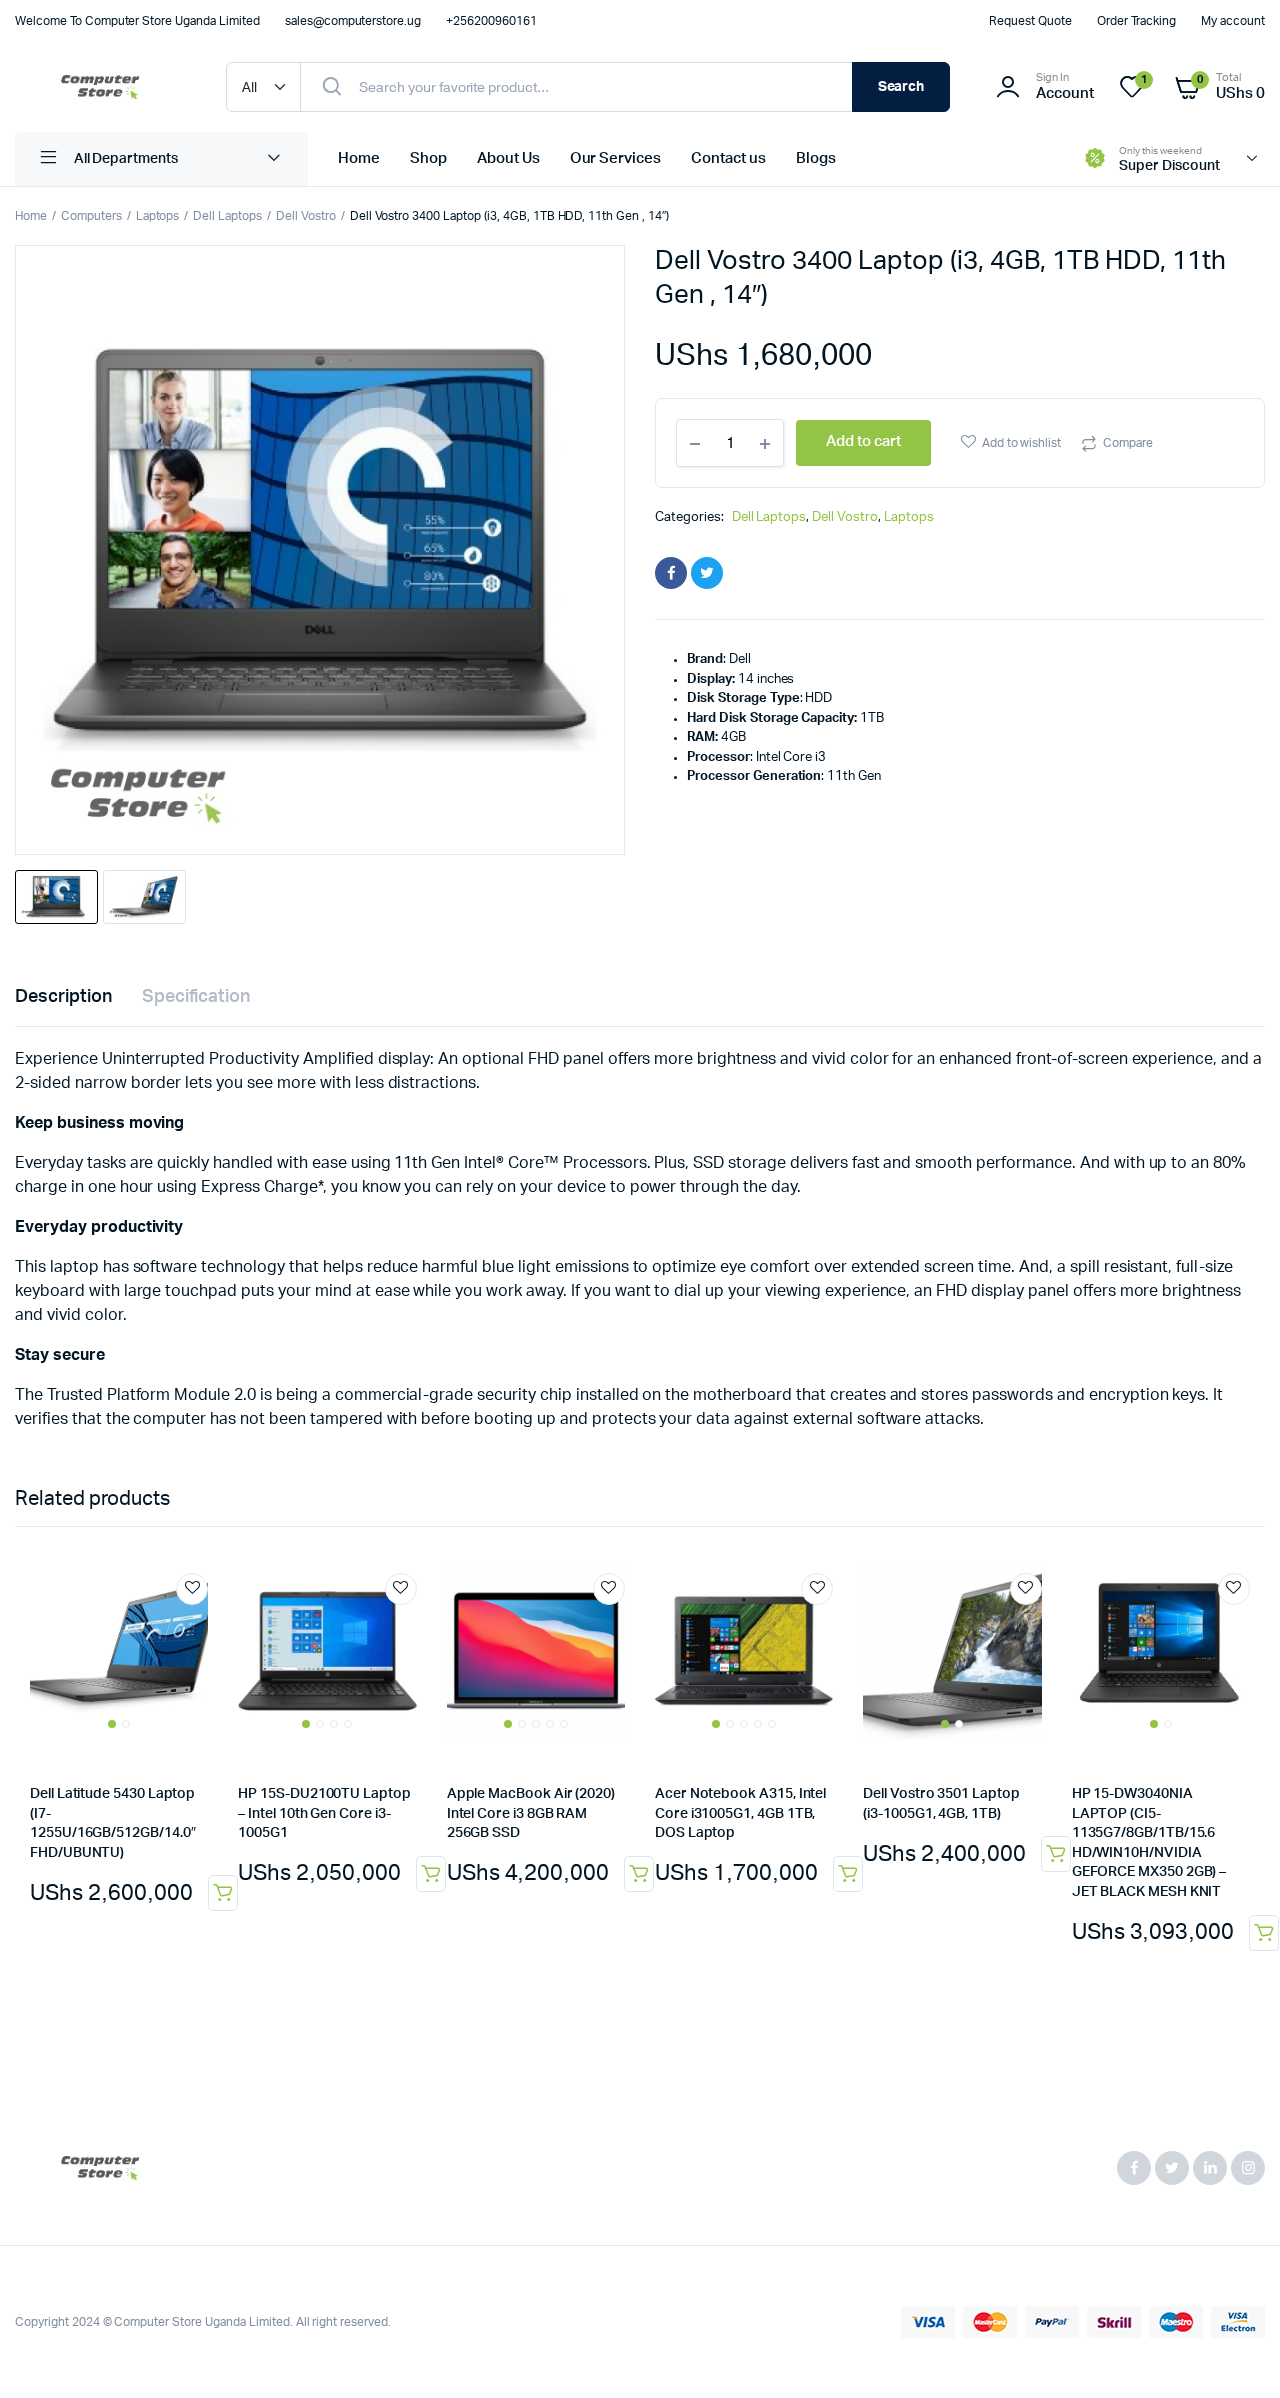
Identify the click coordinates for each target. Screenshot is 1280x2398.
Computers (91, 216)
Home (359, 158)
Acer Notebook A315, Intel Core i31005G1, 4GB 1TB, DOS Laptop (740, 1813)
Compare (1128, 443)
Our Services (616, 158)
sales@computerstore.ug (353, 21)
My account (1233, 21)
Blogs (816, 158)
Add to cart (1264, 1933)
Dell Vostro (306, 216)
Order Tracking (1137, 21)
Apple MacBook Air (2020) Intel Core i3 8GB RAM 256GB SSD (531, 1813)
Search (901, 87)
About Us (508, 158)
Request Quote (1030, 21)
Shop (428, 158)
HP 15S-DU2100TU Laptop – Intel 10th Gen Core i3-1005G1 (324, 1813)
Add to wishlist (1022, 443)
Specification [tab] (196, 997)
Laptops (158, 216)
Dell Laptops (227, 216)
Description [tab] (63, 997)
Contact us (728, 158)
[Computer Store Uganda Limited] (100, 87)
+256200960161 (491, 21)
